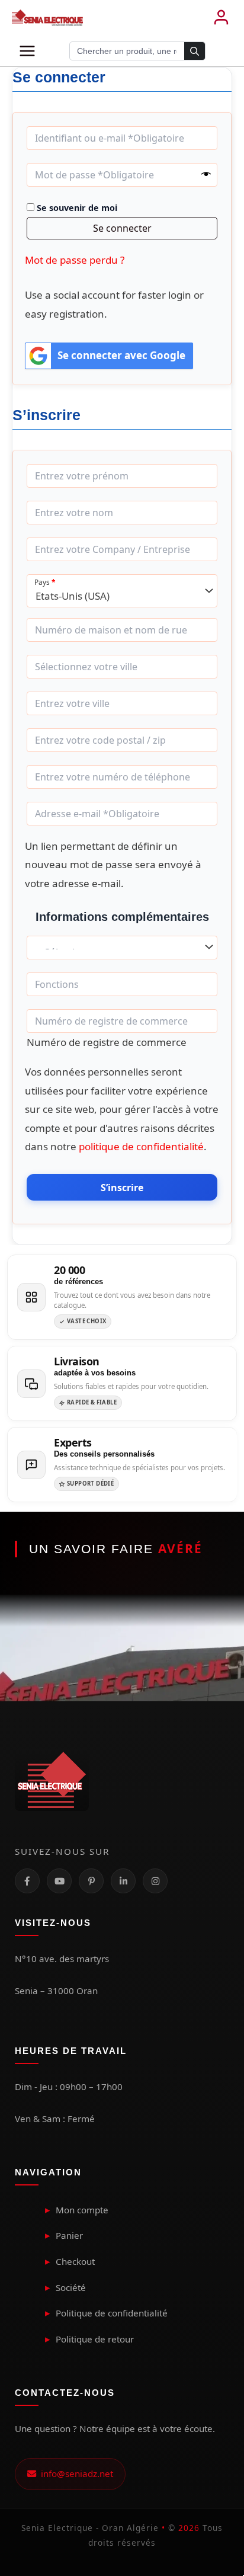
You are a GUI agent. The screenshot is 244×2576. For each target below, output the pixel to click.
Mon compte (82, 2210)
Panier (69, 2235)
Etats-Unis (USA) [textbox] (73, 596)
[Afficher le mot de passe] (206, 175)
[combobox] (122, 591)
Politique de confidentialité (112, 2313)
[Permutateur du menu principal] (27, 51)
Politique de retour (95, 2339)
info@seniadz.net (75, 2473)
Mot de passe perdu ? (75, 260)
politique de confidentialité (141, 1146)
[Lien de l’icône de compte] (221, 18)
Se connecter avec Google (121, 355)
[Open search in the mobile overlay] (137, 51)
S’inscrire (122, 1188)
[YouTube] (59, 1881)
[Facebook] (27, 1881)
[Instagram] (155, 1881)
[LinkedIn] (123, 1881)
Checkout (75, 2261)
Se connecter (122, 228)
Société (71, 2287)
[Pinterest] (91, 1881)
